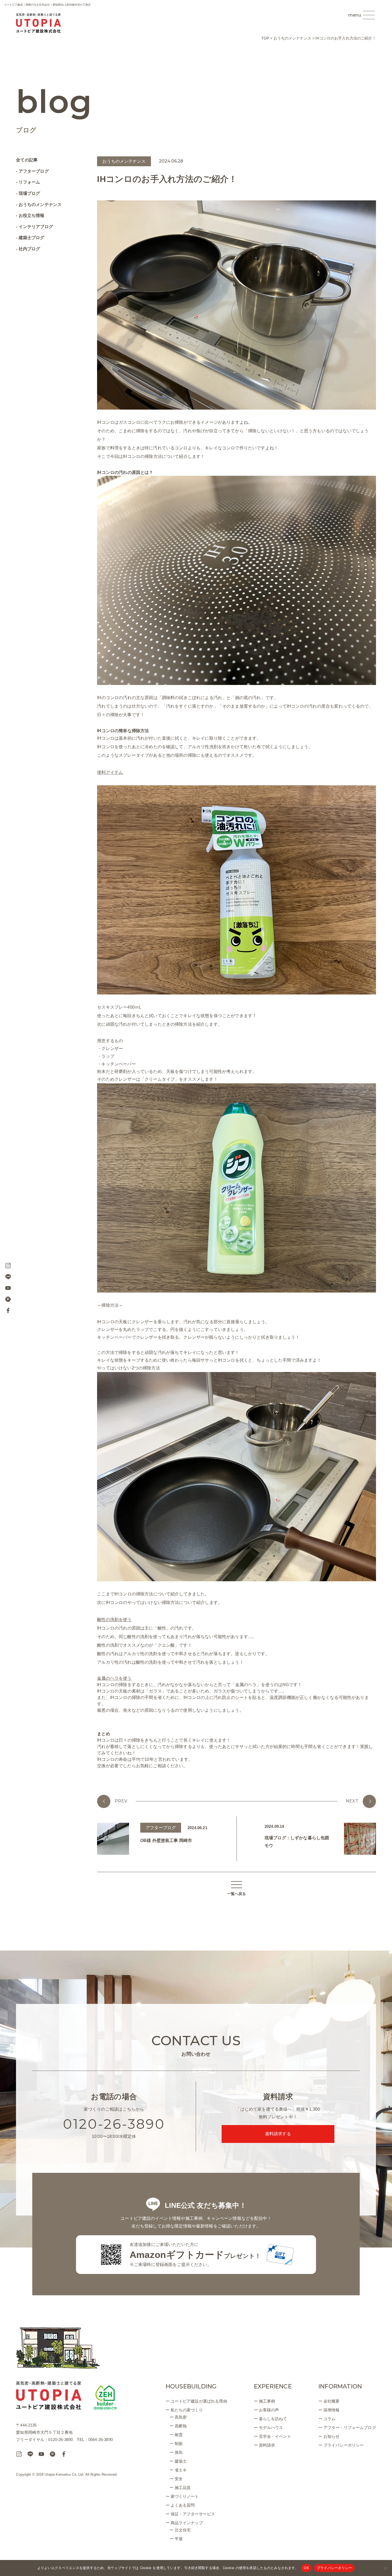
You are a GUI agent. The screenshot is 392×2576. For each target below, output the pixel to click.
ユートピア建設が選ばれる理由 (199, 2401)
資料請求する (278, 2134)
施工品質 (183, 2488)
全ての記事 (27, 160)
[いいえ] (385, 2568)
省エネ (181, 2470)
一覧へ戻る (237, 1894)
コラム (329, 2419)
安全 (179, 2479)
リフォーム (29, 182)
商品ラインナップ (187, 2523)
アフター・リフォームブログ (350, 2428)
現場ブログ (29, 193)
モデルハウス (271, 2428)
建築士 (181, 2461)
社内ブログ (29, 249)
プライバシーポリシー (344, 2445)
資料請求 (267, 2445)
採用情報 (332, 2410)
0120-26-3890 (114, 2124)
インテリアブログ (36, 227)
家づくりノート (185, 2496)
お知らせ (332, 2436)
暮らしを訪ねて (273, 2419)
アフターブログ (34, 171)
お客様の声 (269, 2410)
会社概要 (332, 2401)
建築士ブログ (31, 238)
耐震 (179, 2435)
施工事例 (267, 2401)
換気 (179, 2452)
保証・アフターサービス (193, 2514)
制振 (179, 2444)
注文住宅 (183, 2530)
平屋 (179, 2539)
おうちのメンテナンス (40, 205)
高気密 (181, 2417)
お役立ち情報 (31, 215)
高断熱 (181, 2426)
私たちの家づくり (187, 2410)
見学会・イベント (275, 2436)
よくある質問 (183, 2505)
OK (306, 2568)
